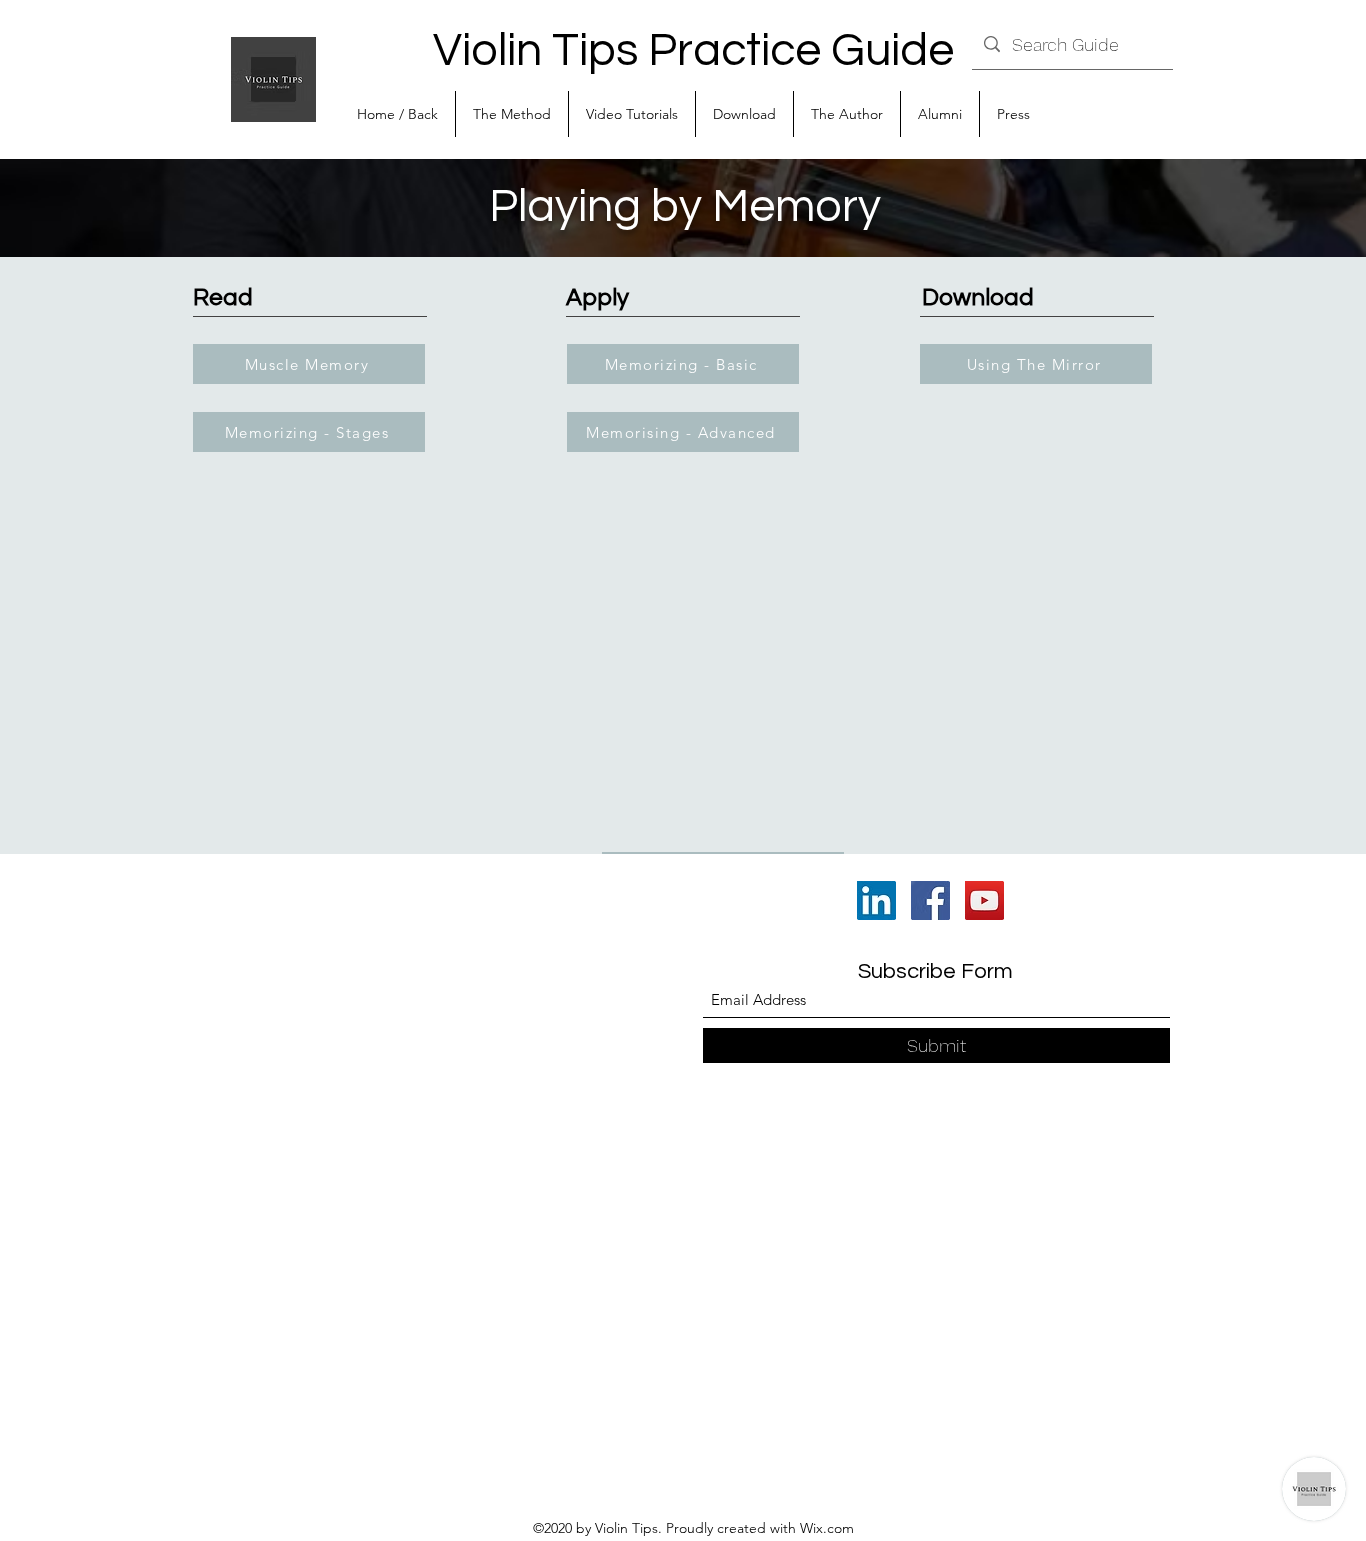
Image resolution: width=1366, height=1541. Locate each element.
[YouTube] (984, 900)
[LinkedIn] (876, 900)
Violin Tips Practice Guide (693, 51)
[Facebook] (930, 900)
